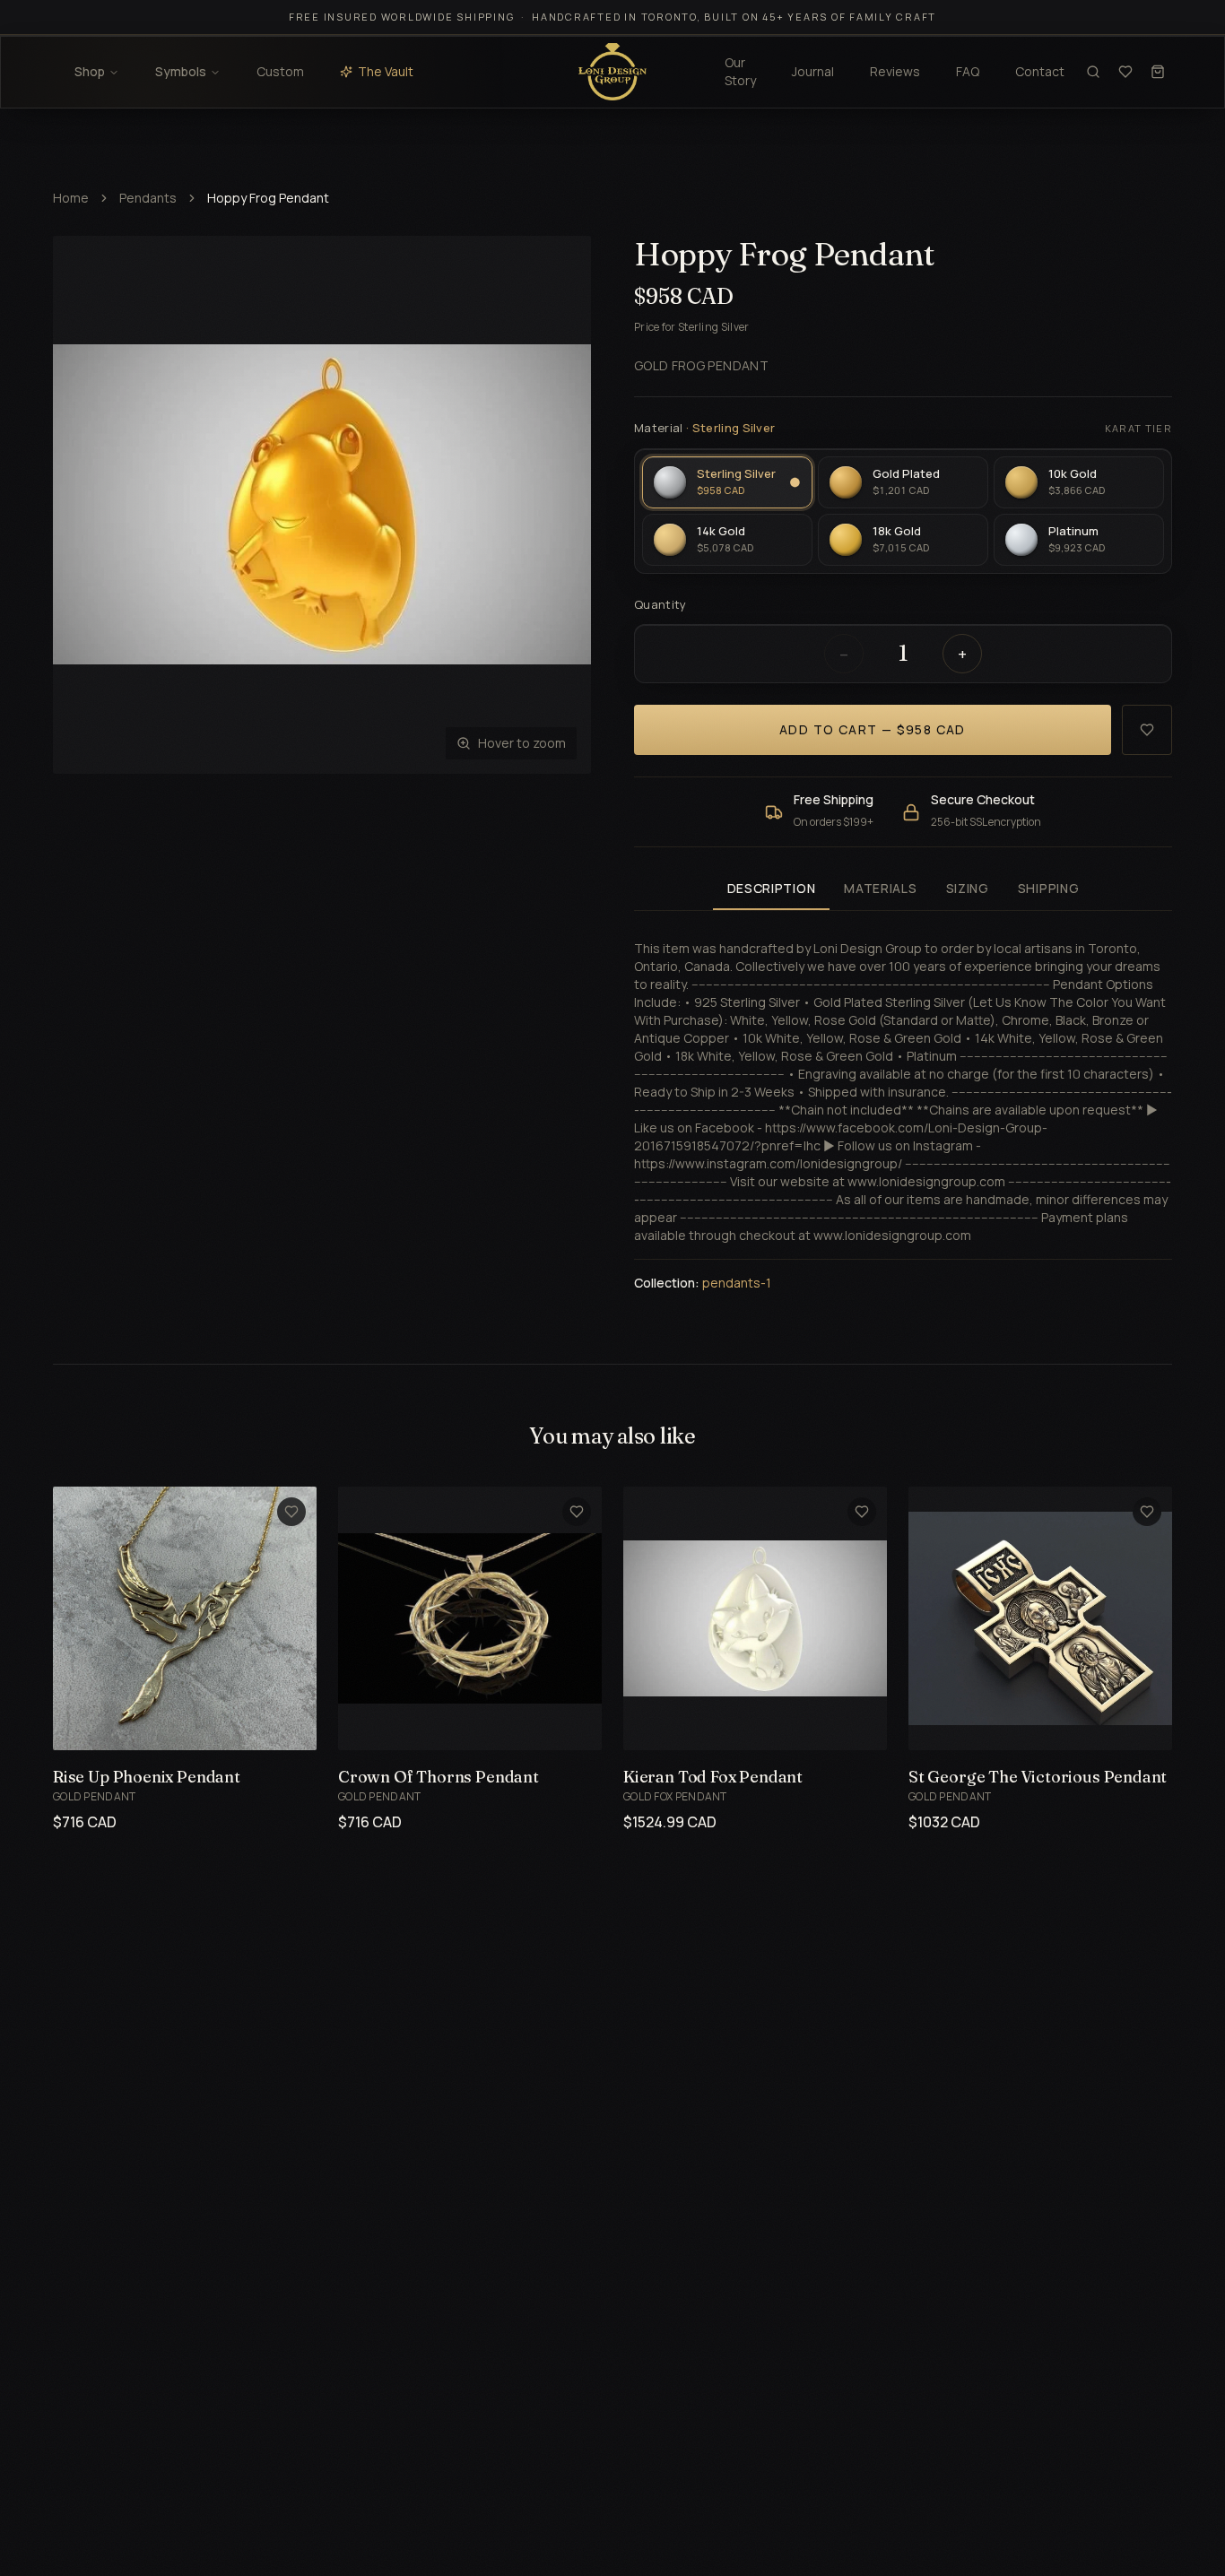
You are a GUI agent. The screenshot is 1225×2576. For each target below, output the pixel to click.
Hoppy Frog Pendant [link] (268, 198)
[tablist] (903, 890)
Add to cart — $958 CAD (873, 729)
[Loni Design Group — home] (612, 72)
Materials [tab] (880, 888)
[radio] (727, 482)
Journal (813, 71)
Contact (1040, 71)
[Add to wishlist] (1147, 730)
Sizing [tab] (968, 888)
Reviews (895, 71)
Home (71, 198)
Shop (90, 71)
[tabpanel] (903, 1105)
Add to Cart (164, 1726)
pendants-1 (737, 1283)
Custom (280, 71)
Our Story (740, 71)
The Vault (386, 71)
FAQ (968, 71)
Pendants (148, 198)
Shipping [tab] (1049, 888)
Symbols (181, 71)
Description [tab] (772, 888)
